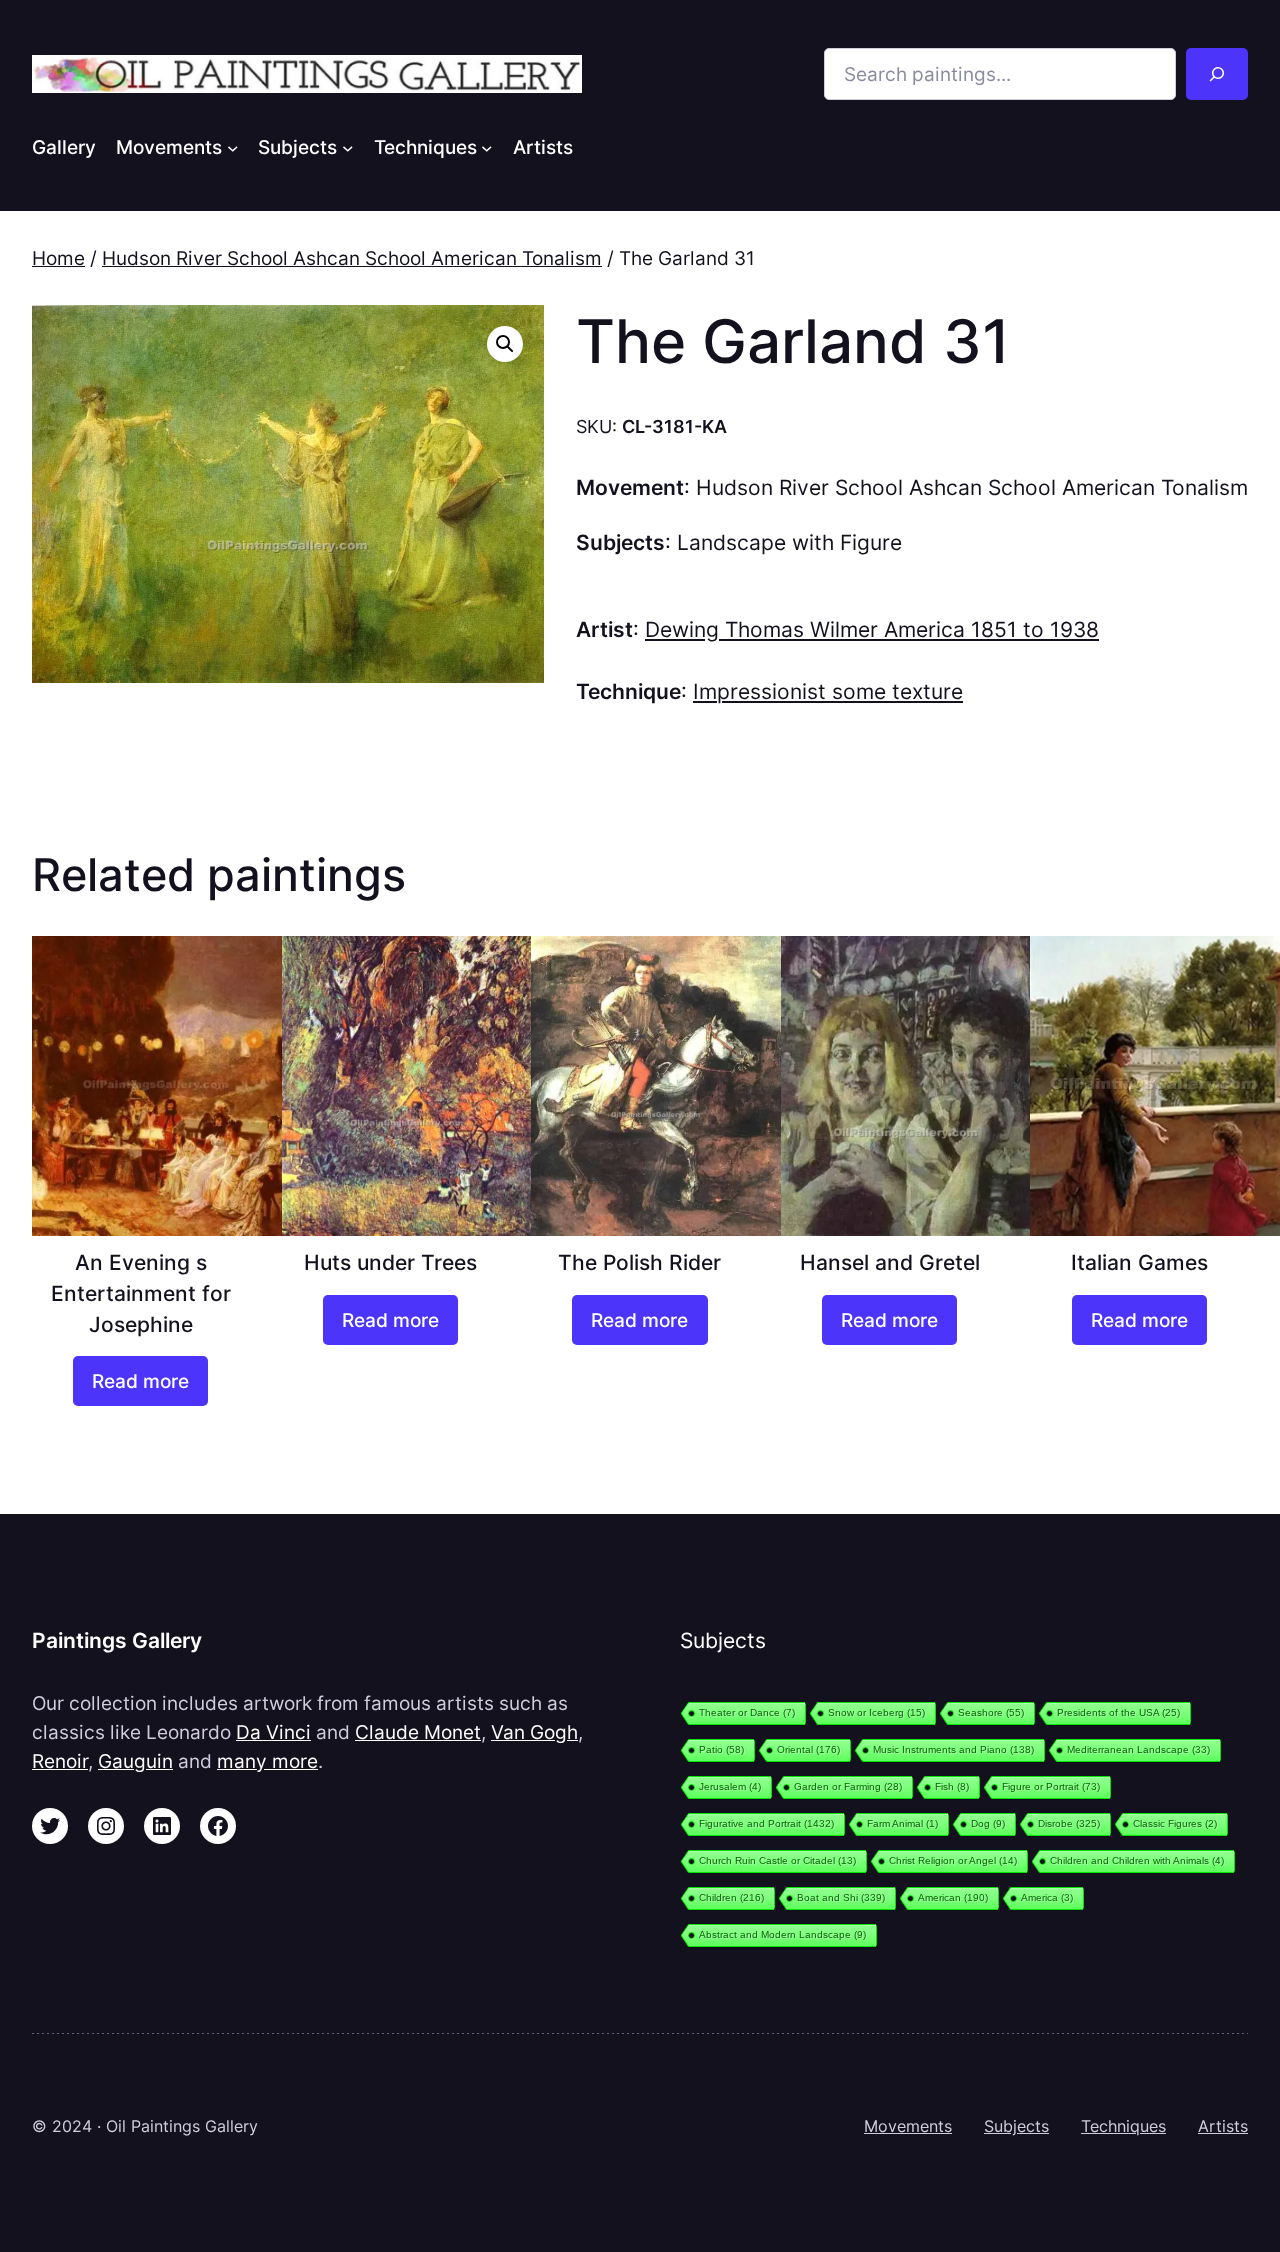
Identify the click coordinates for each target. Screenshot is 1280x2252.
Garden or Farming (848, 1786)
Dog (988, 1823)
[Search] (1217, 74)
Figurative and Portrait (766, 1823)
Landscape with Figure (789, 542)
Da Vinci (273, 1732)
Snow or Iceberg (876, 1712)
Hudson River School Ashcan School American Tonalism (352, 258)
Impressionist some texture (828, 691)
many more (267, 1761)
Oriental (808, 1749)
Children (731, 1897)
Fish (952, 1786)
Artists (1223, 2126)
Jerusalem (730, 1786)
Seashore (991, 1712)
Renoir (60, 1761)
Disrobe (1069, 1823)
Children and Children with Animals (1137, 1860)
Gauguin (135, 1761)
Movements (908, 2126)
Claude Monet (418, 1732)
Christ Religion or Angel (953, 1860)
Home (58, 258)
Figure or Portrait (1051, 1786)
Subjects (1016, 2126)
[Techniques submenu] (487, 147)
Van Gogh (534, 1732)
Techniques (1123, 2126)
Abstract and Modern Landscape (782, 1934)
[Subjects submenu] (348, 147)
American (953, 1897)
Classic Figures (1175, 1823)
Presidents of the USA (1118, 1712)
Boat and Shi (841, 1897)
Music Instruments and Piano (953, 1749)
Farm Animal (902, 1823)
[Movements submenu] (233, 147)
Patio (721, 1749)
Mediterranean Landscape (1138, 1749)
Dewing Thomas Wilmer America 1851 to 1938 (872, 629)
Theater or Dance (747, 1712)
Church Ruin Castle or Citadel (777, 1860)
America (1047, 1897)
